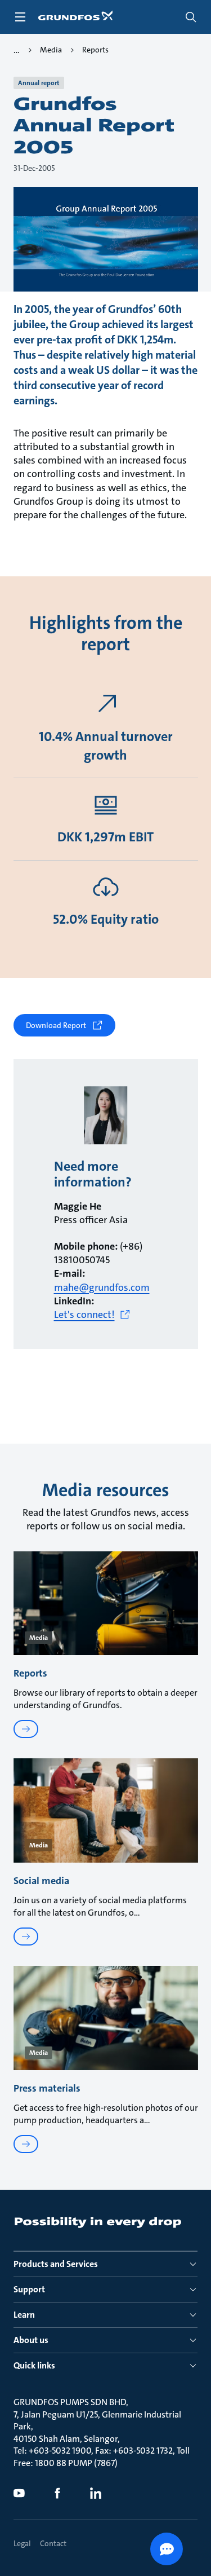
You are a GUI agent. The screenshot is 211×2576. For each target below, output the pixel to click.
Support (29, 2289)
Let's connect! (84, 1315)
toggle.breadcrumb (17, 50)
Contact (53, 2543)
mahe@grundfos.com (102, 1287)
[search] (191, 17)
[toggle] (20, 17)
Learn (24, 2315)
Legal (22, 2543)
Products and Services (56, 2264)
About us (31, 2340)
